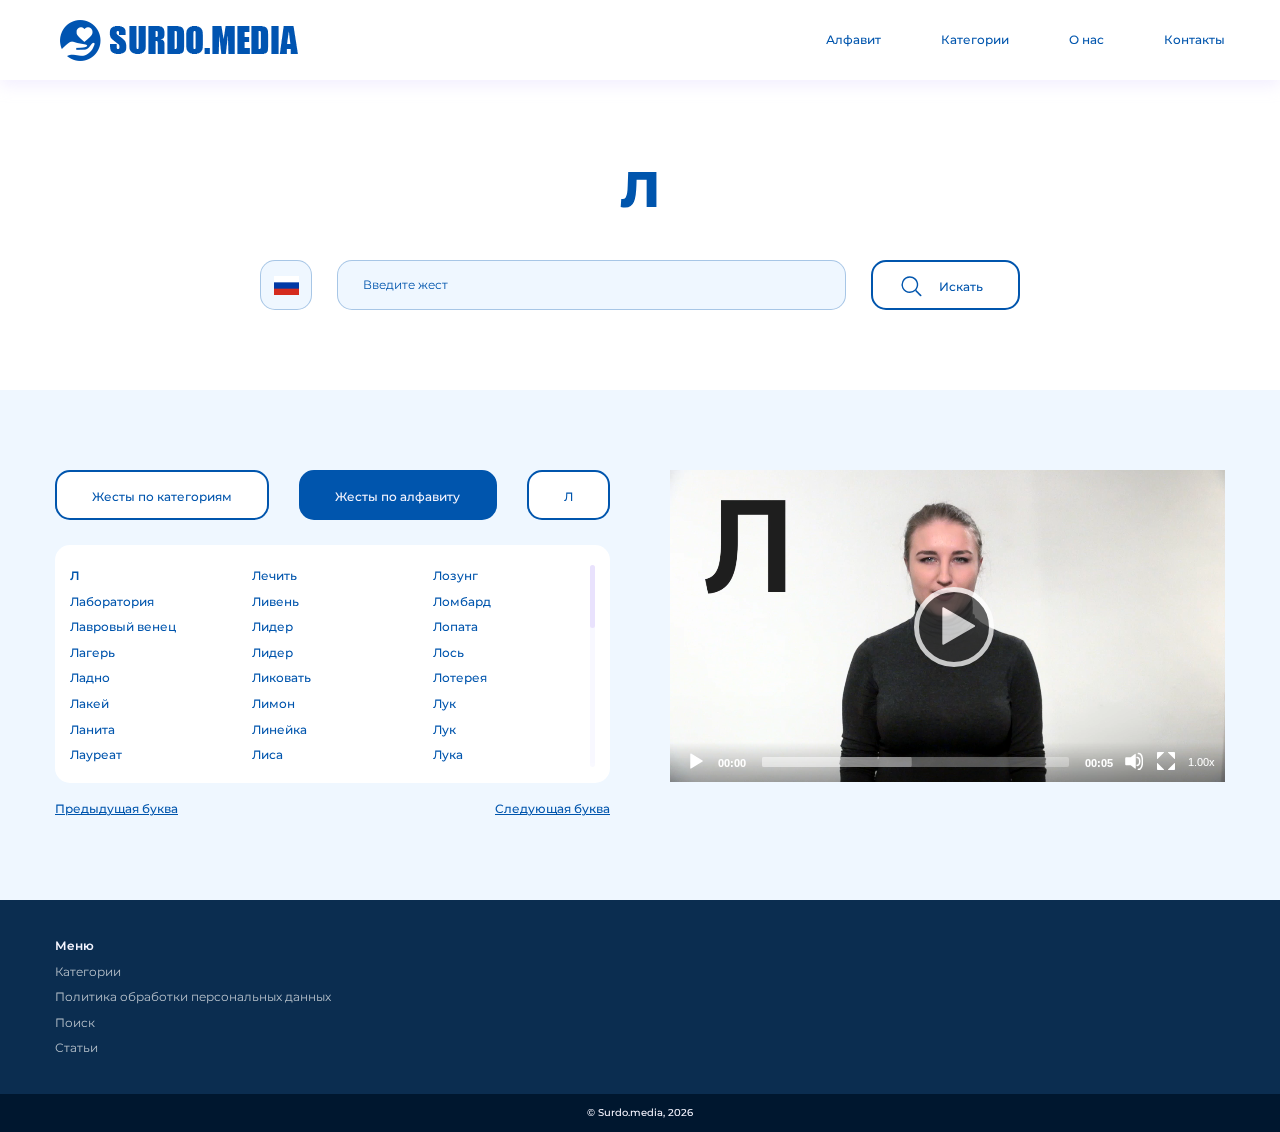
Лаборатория (112, 601)
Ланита (92, 729)
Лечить (274, 575)
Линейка (279, 729)
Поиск (75, 1022)
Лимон (273, 703)
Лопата (455, 626)
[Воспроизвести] (948, 626)
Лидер (272, 626)
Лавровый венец (123, 626)
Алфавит (853, 39)
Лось (448, 652)
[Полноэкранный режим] (1166, 761)
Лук (444, 703)
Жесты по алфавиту (397, 496)
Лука (448, 754)
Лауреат (96, 754)
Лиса (267, 754)
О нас (1086, 39)
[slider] (915, 762)
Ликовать (281, 677)
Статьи (76, 1047)
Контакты (1194, 39)
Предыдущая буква (116, 808)
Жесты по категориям (162, 496)
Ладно (90, 677)
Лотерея (460, 677)
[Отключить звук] (1134, 761)
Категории (975, 39)
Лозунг (455, 575)
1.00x (1201, 762)
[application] (947, 626)
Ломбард (462, 601)
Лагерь (92, 652)
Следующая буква (552, 808)
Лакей (89, 703)
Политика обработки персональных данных (193, 996)
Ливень (275, 601)
